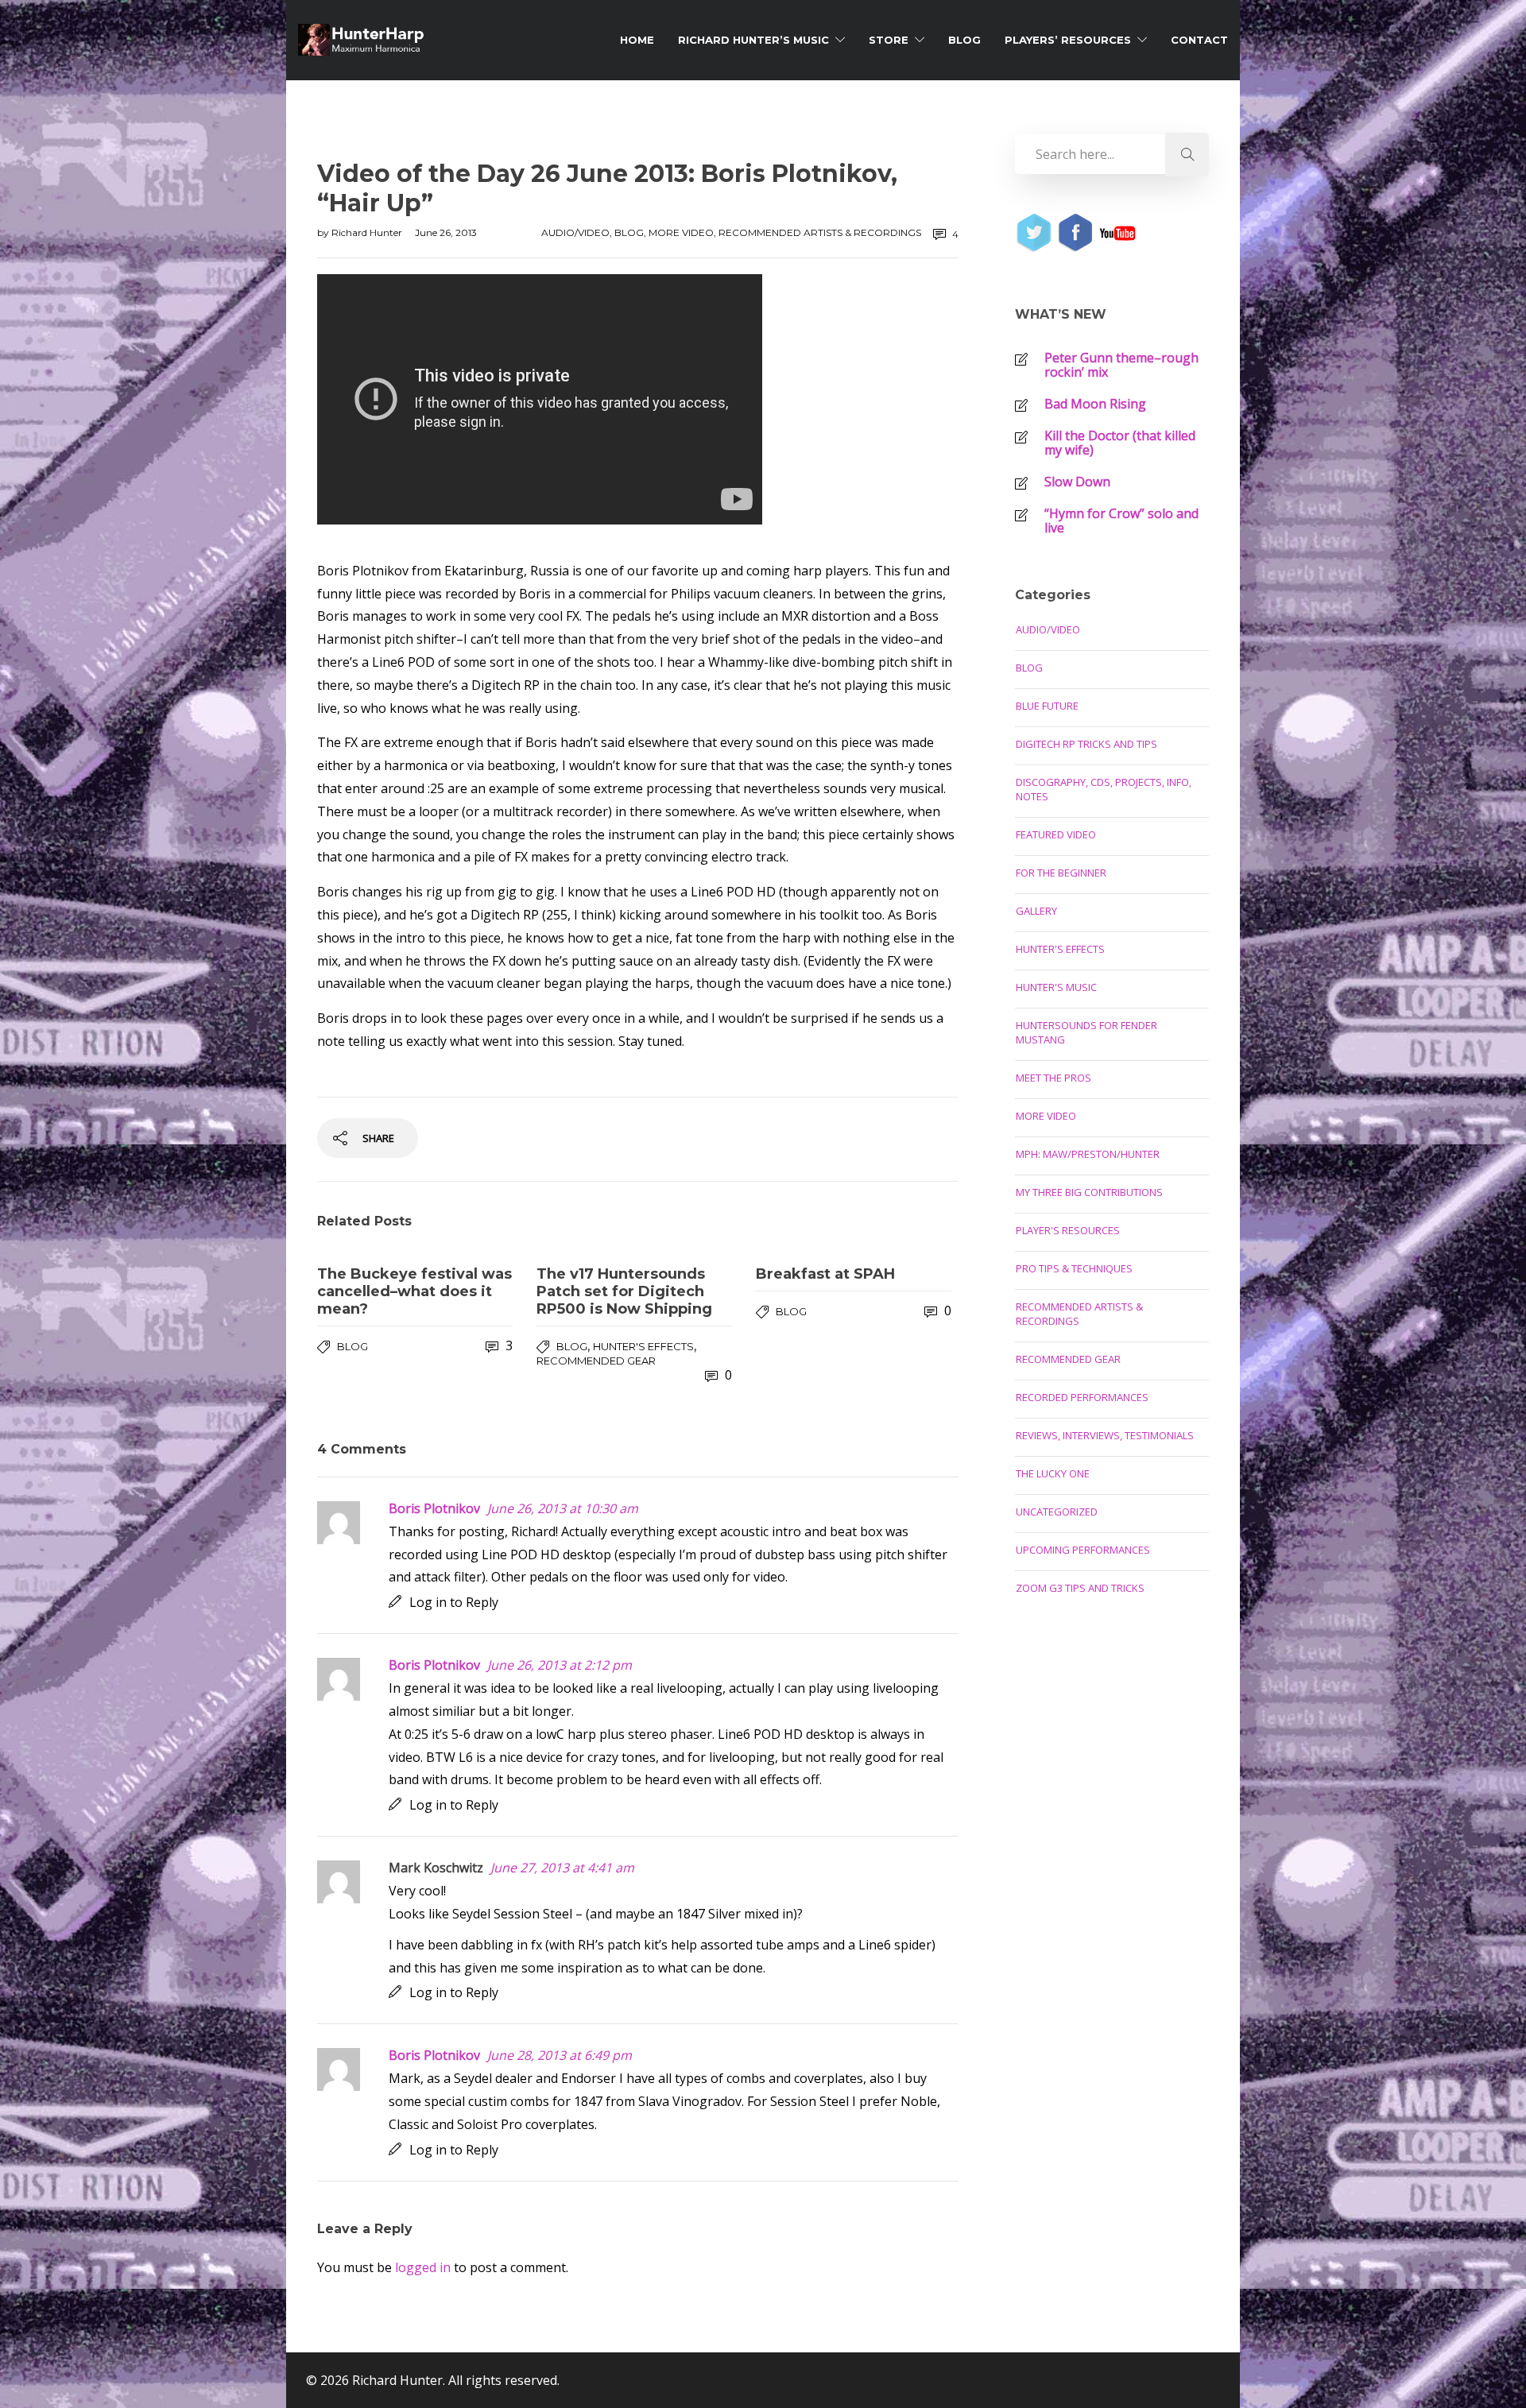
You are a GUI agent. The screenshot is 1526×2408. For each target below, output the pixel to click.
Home (637, 40)
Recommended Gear (596, 1361)
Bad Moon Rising (1095, 404)
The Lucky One (1053, 1473)
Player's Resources (1068, 1230)
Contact (1199, 40)
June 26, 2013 (446, 232)
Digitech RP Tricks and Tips (1086, 744)
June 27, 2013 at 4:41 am (562, 1868)
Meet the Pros (1053, 1078)
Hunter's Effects (643, 1346)
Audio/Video (575, 232)
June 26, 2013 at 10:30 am (563, 1508)
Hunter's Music (1056, 987)
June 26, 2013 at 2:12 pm (560, 1665)
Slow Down (1077, 482)
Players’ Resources (1068, 40)
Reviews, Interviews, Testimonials (1105, 1435)
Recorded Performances (1082, 1397)
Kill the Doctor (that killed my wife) (1120, 443)
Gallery (1036, 911)
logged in (423, 2267)
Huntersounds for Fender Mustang (1086, 1032)
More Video (681, 232)
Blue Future (1047, 706)
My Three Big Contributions (1089, 1192)
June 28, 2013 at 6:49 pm (560, 2055)
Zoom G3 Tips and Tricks (1080, 1588)
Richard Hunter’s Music (753, 40)
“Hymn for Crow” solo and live (1121, 521)
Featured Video (1056, 834)
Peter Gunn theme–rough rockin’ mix (1121, 365)
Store (889, 40)
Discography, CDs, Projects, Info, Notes (1104, 789)
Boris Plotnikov (434, 1508)
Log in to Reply (454, 1602)
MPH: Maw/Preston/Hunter (1088, 1154)
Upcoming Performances (1083, 1550)
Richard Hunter (368, 232)
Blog (964, 40)
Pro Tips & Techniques (1074, 1268)
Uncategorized (1057, 1512)
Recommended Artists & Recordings (820, 232)
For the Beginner (1061, 873)
